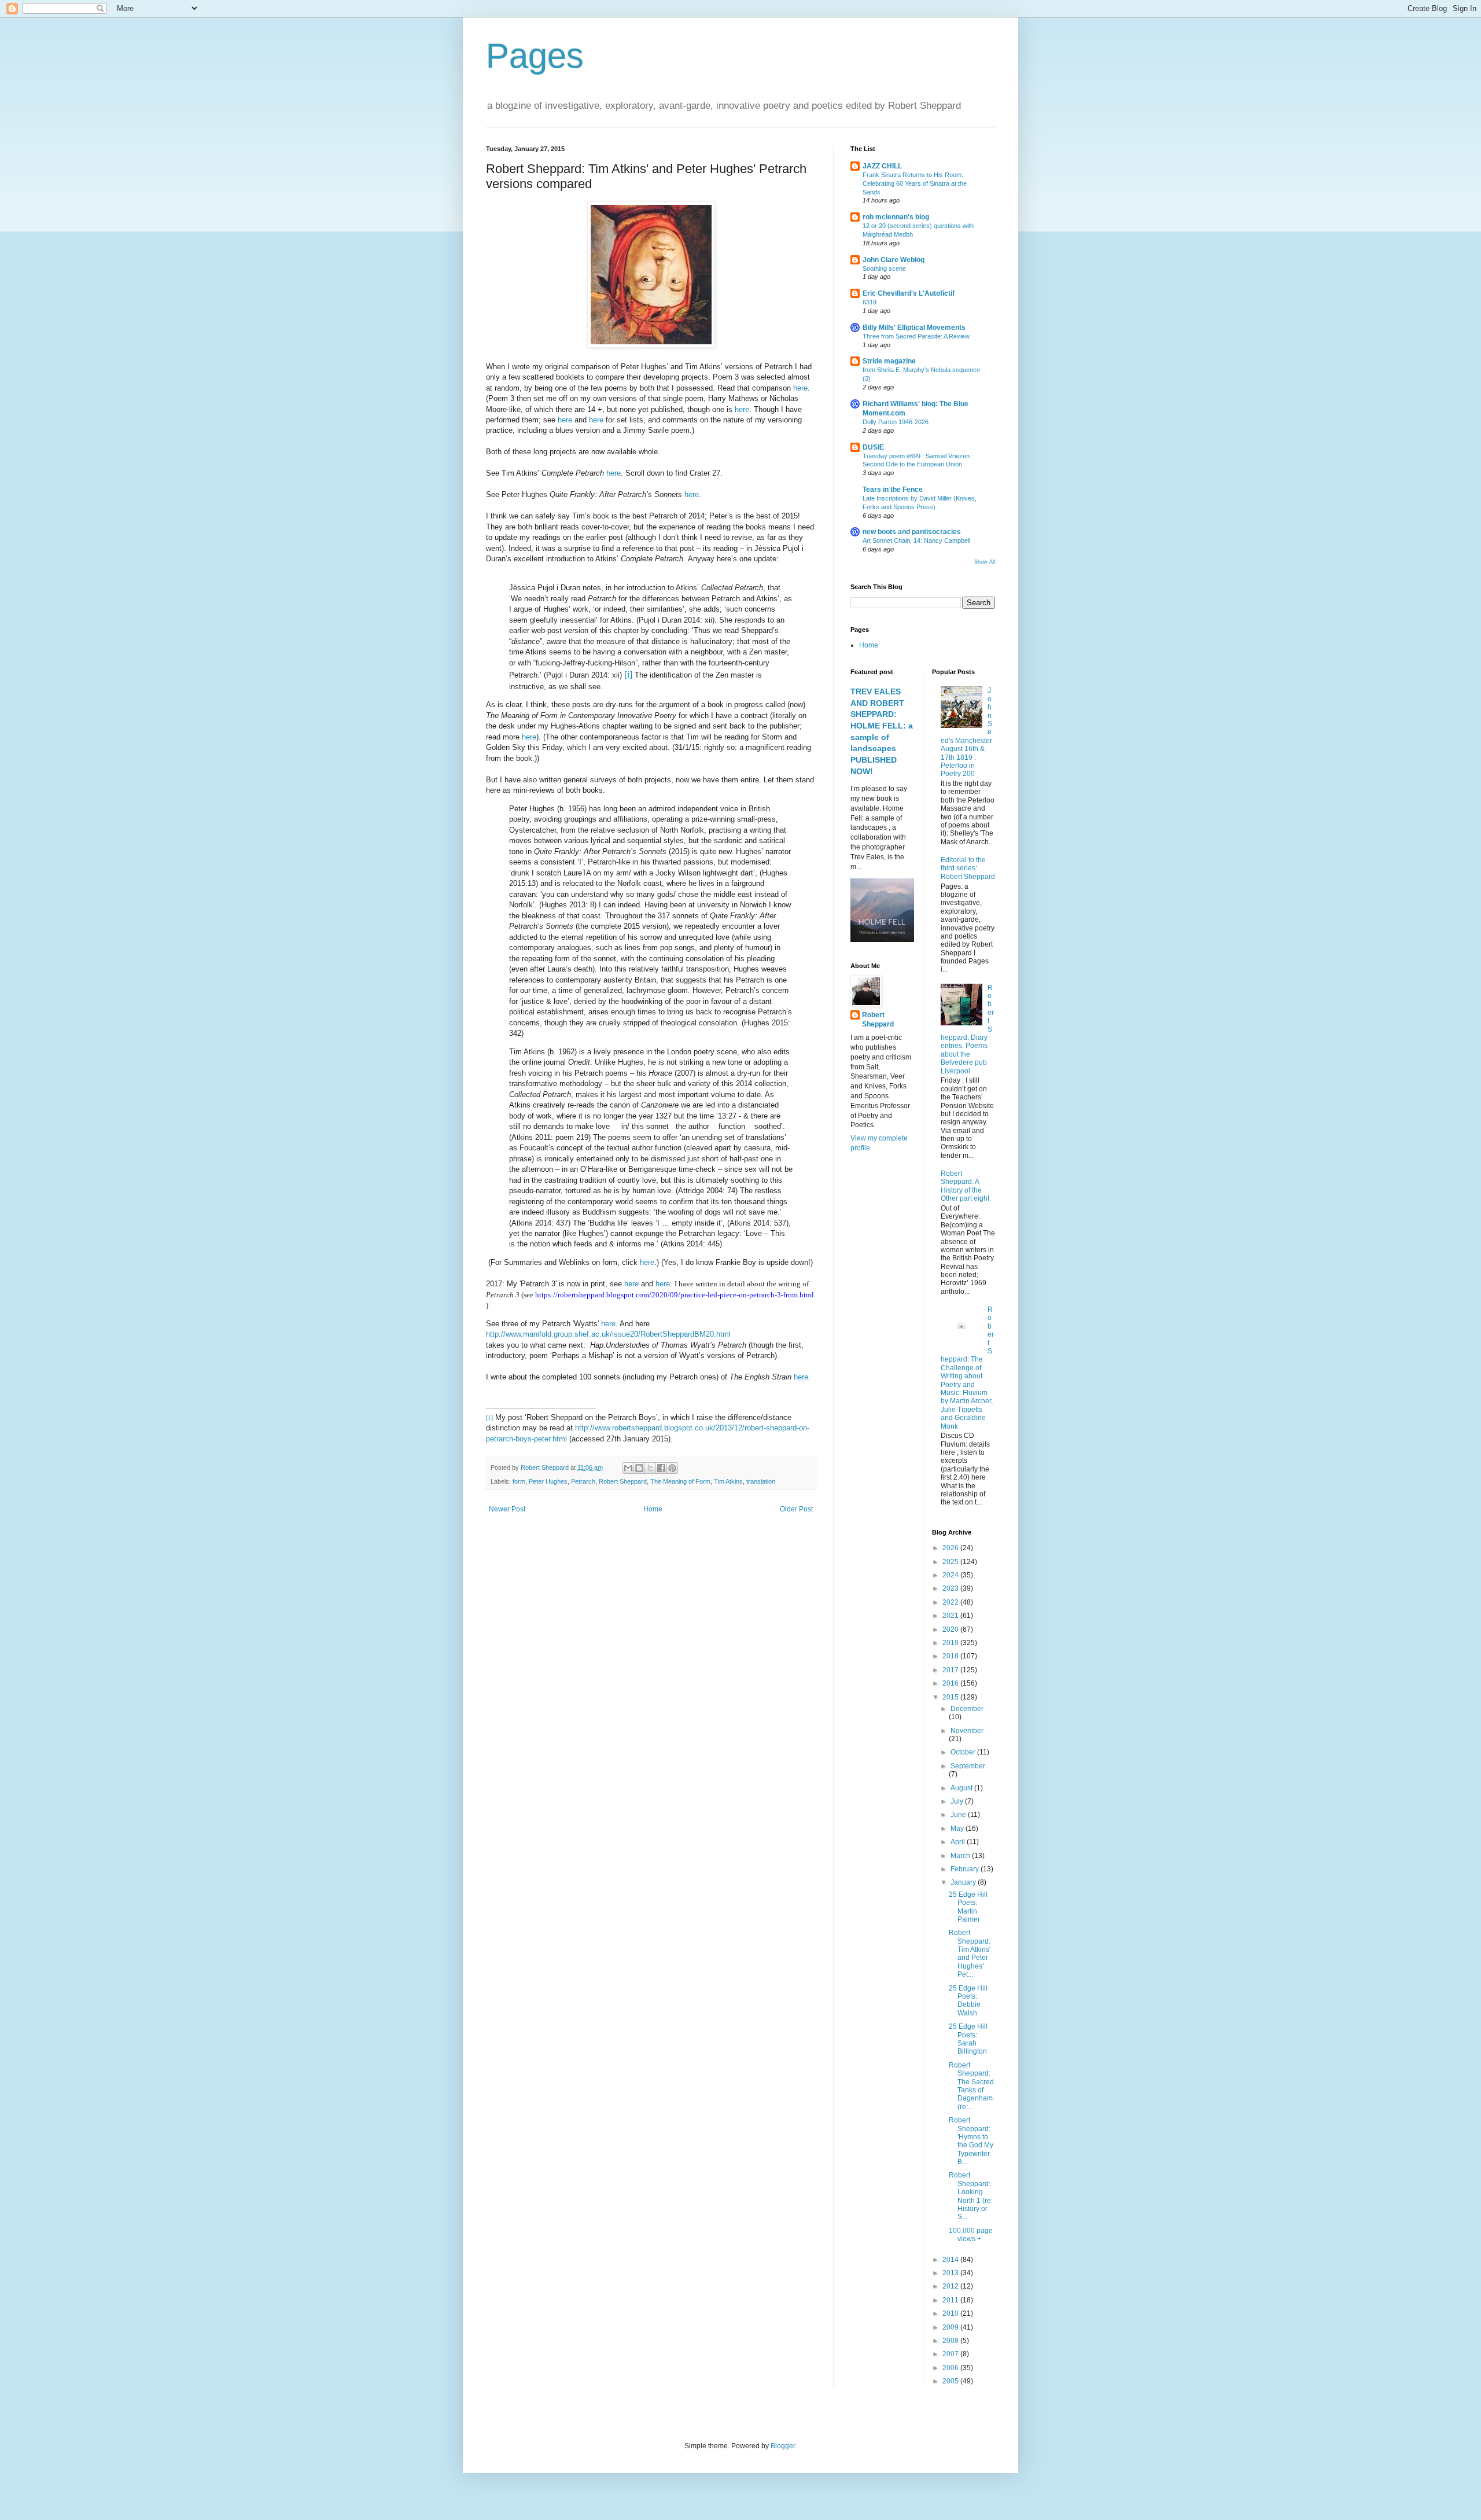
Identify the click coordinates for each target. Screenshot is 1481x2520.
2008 (951, 2341)
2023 (951, 1588)
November (967, 1731)
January (964, 1882)
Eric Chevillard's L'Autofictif (909, 293)
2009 (951, 2327)
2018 (951, 1656)
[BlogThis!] (639, 1468)
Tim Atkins (728, 1481)
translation (761, 1481)
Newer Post (507, 1509)
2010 (951, 2313)
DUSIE (873, 447)
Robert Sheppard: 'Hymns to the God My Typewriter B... (971, 2141)
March (961, 1856)
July (958, 1801)
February (966, 1869)
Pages (535, 56)
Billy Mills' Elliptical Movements (914, 328)
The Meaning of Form (680, 1481)
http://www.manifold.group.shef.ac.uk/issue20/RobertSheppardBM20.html (608, 1334)
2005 (951, 2381)
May (958, 1829)
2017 (951, 1670)
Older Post (796, 1509)
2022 (951, 1602)
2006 (951, 2368)
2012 (951, 2286)
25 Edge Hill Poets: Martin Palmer (968, 1907)
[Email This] (628, 1468)
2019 (951, 1643)
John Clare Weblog (894, 260)
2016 (951, 1683)
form (519, 1481)
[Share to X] (650, 1468)
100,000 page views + (971, 2235)
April (959, 1842)
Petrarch (583, 1481)
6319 (870, 302)
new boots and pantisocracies (912, 532)
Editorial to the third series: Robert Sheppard (968, 868)
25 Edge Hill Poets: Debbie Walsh (968, 2001)
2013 (951, 2273)
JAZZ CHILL (882, 166)
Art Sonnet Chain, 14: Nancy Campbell (916, 540)
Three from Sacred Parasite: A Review (916, 336)
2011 (951, 2300)
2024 (951, 1575)
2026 (951, 1548)
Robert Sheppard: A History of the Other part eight (965, 1186)
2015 (951, 1697)
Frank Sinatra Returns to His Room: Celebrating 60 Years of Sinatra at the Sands (915, 183)
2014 (951, 2260)
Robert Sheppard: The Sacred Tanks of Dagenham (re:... (971, 2086)
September (968, 1766)
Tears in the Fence (893, 490)
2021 (951, 1616)
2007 (951, 2354)
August (962, 1788)
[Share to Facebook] (661, 1468)
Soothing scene (884, 268)
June (959, 1815)
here (800, 388)
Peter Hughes (548, 1481)
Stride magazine (889, 361)
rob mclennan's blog (896, 217)
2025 (951, 1562)
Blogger (783, 2446)
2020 (951, 1629)
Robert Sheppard (623, 1481)
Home (653, 1509)
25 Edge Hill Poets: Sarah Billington (968, 2039)
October (964, 1752)
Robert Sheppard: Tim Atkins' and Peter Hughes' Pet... (970, 1954)
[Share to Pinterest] (672, 1468)
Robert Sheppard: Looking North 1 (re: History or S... (971, 2196)
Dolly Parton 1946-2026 (896, 422)
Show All (985, 562)
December (967, 1709)
